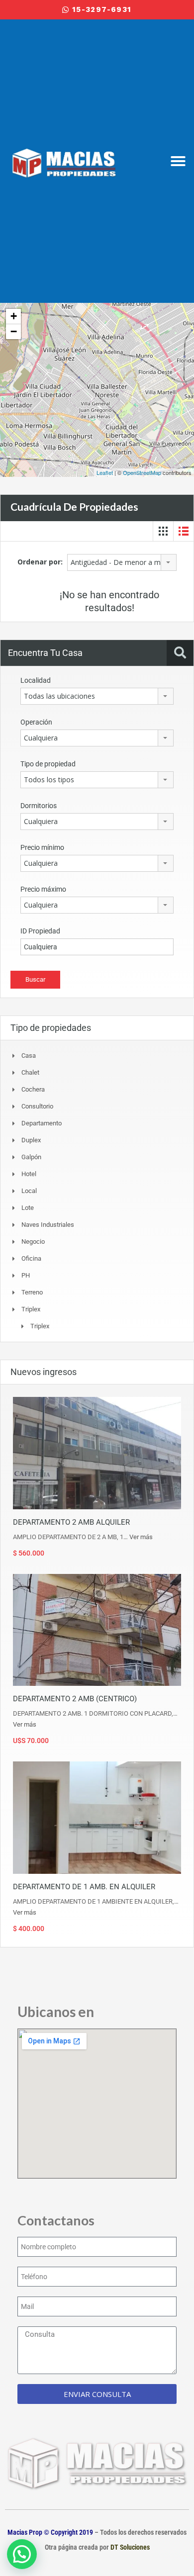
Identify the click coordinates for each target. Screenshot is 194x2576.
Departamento (42, 1123)
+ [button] (14, 316)
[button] (178, 161)
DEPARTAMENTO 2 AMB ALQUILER (71, 1522)
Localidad (36, 680)
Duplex (31, 1140)
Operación (36, 722)
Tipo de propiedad (48, 764)
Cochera (33, 1089)
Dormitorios (39, 806)
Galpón (31, 1157)
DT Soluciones (129, 2547)
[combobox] (122, 562)
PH (26, 1275)
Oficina (31, 1258)
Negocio (33, 1242)
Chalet (30, 1072)
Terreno (32, 1292)
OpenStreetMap (142, 472)
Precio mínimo (42, 847)
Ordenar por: (40, 562)
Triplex (40, 1326)
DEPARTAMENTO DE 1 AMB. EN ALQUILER (84, 1887)
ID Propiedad (40, 931)
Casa (29, 1056)
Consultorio (37, 1106)
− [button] (14, 331)
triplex (31, 1309)
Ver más (141, 1537)
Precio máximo (43, 889)
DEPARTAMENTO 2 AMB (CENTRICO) (75, 1699)
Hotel (29, 1174)
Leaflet (105, 472)
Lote (28, 1208)
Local (29, 1191)
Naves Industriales (48, 1225)
